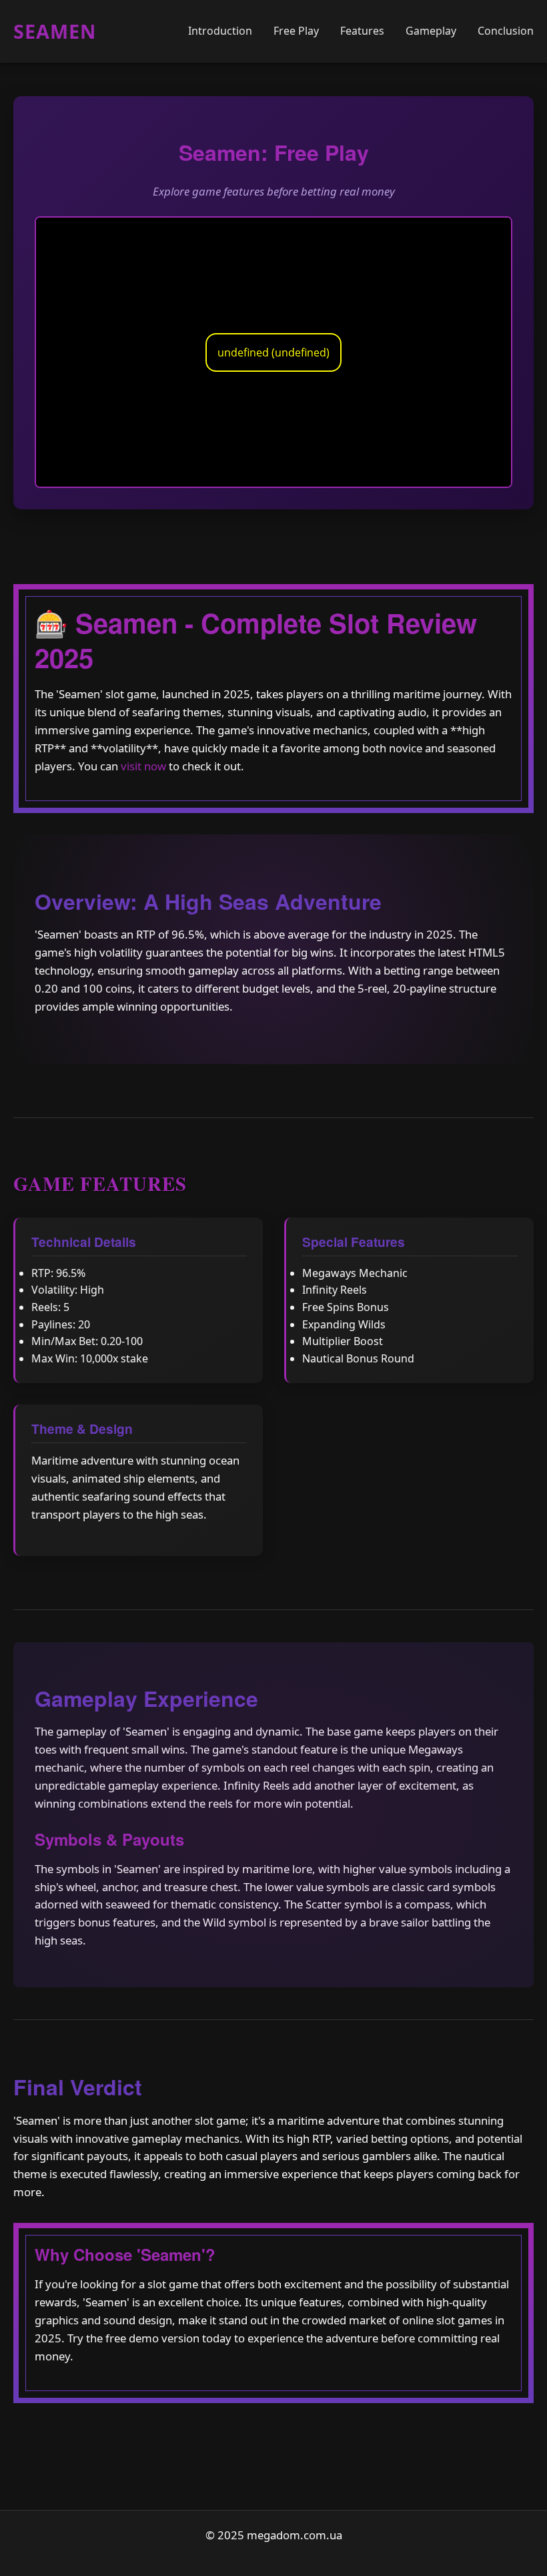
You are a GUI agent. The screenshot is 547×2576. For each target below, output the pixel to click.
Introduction (220, 31)
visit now (143, 766)
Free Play (296, 31)
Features (362, 31)
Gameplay (431, 31)
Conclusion (506, 31)
